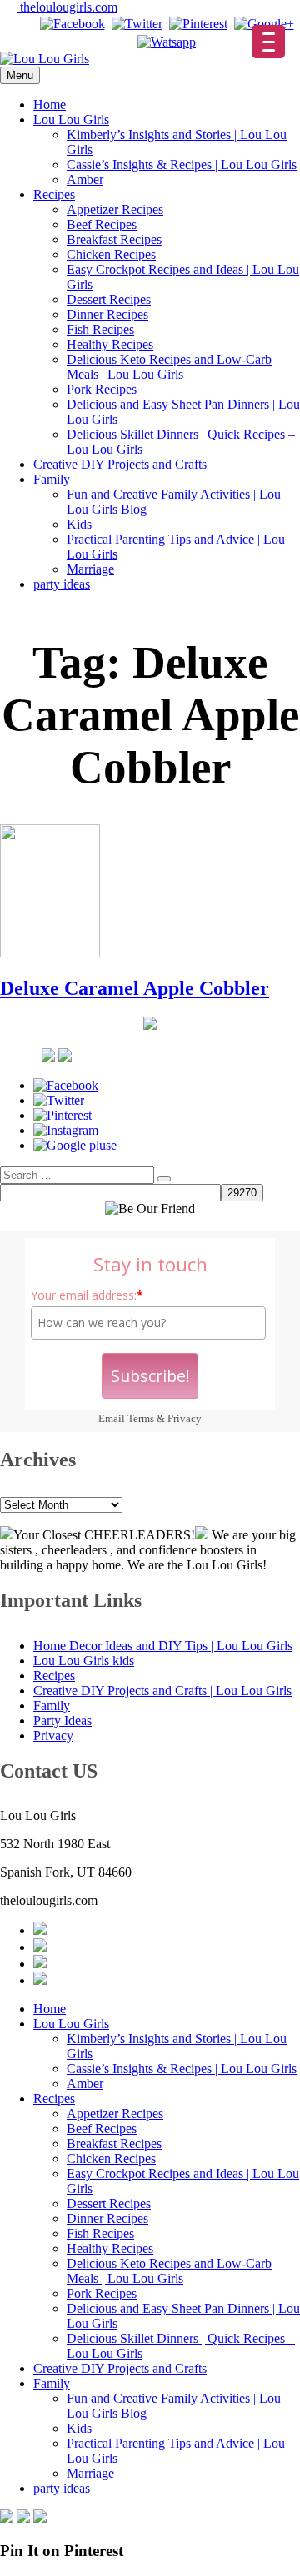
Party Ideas (62, 1721)
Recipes (54, 194)
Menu (20, 75)
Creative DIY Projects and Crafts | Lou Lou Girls (162, 1691)
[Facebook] (72, 24)
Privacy (185, 1418)
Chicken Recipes (111, 254)
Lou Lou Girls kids (84, 1661)
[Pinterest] (198, 24)
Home (50, 104)
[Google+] (264, 24)
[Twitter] (137, 24)
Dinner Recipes (107, 314)
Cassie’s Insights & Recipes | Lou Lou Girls (182, 164)
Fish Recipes (100, 329)
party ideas (62, 584)
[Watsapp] (167, 42)
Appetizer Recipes (115, 209)
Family (52, 479)
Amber (85, 179)
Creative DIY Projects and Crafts (120, 464)
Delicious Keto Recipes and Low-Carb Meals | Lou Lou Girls (169, 367)
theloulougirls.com (67, 7)
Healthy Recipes (110, 344)
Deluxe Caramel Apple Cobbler (135, 988)
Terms (141, 1418)
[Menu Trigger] (268, 42)
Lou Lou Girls (71, 119)
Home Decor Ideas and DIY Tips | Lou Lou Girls (163, 1646)
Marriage (90, 569)
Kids (79, 524)
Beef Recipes (102, 224)
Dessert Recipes (109, 299)
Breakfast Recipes (114, 239)
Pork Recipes (102, 389)
